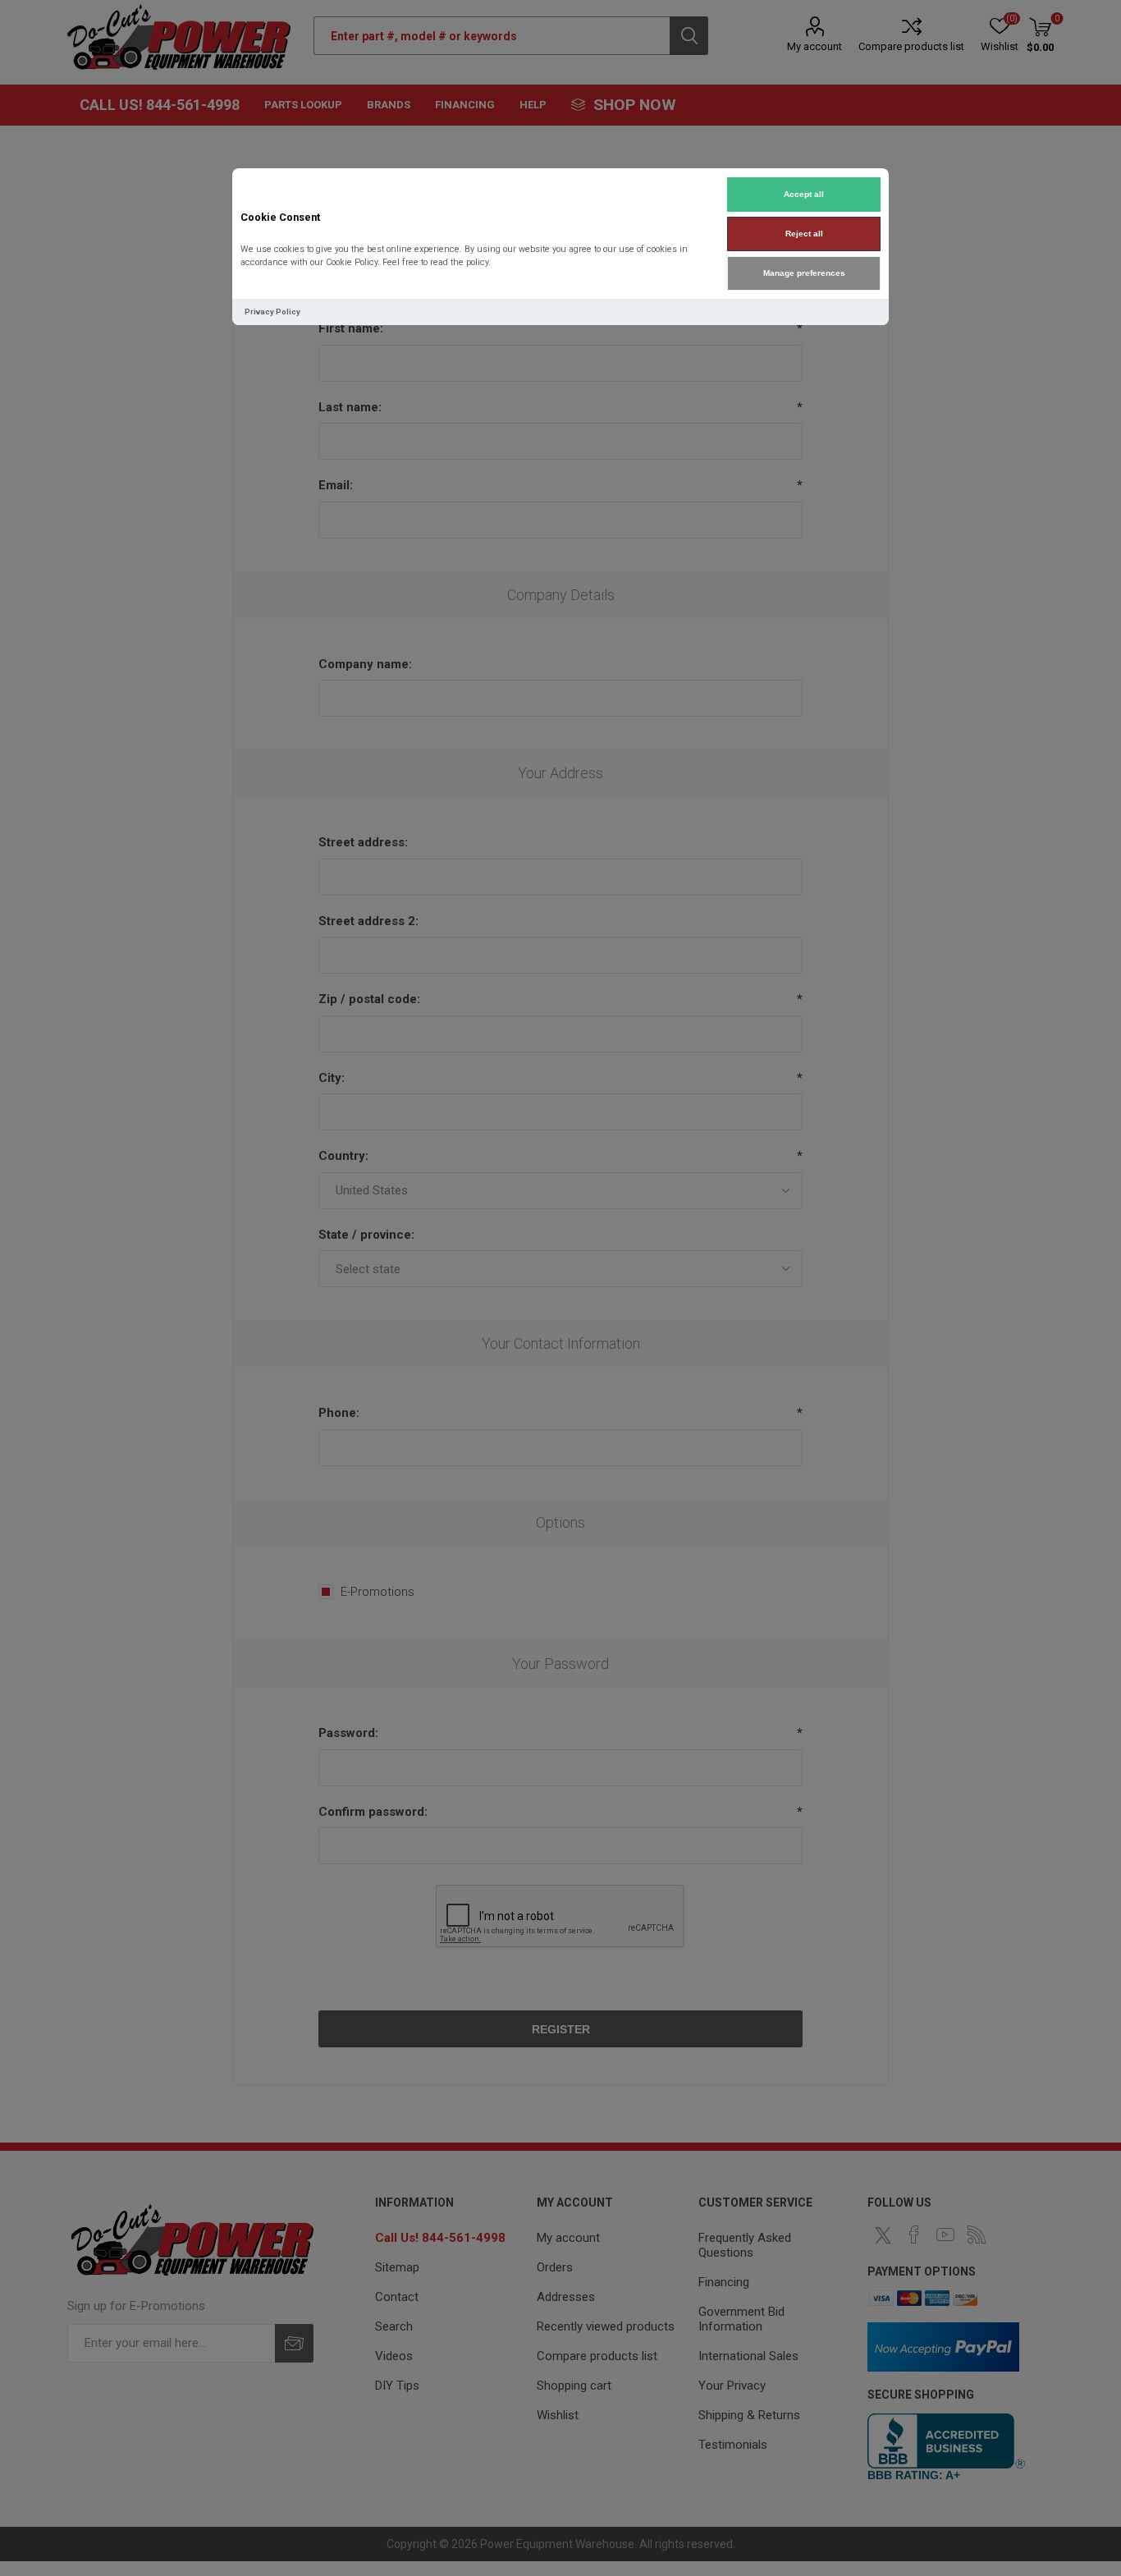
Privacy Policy (272, 312)
